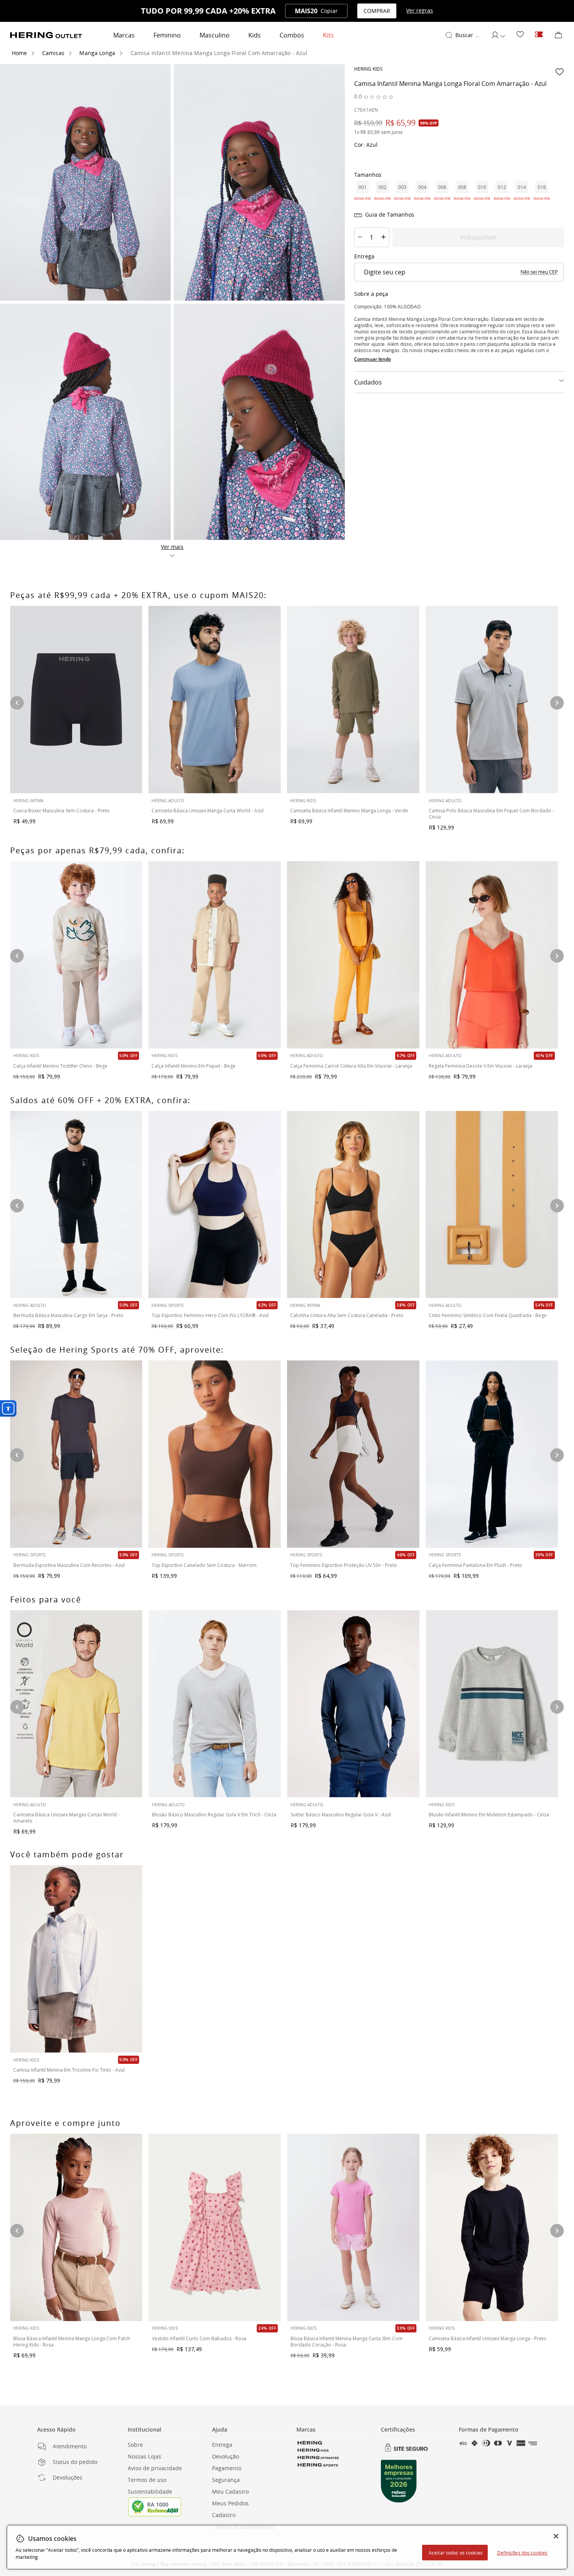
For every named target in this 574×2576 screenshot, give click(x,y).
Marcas (124, 35)
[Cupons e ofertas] (539, 35)
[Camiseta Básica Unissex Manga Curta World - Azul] (215, 700)
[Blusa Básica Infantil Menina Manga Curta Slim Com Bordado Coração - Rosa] (354, 2227)
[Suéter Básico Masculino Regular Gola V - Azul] (354, 1704)
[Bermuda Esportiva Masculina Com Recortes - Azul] (76, 1454)
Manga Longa (97, 53)
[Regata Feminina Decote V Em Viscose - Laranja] (492, 955)
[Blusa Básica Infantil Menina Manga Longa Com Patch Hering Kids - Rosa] (76, 2227)
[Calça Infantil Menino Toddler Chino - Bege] (76, 955)
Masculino (215, 35)
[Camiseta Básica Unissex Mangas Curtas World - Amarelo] (76, 1704)
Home (20, 53)
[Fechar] (556, 2536)
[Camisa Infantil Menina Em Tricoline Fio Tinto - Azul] (76, 1959)
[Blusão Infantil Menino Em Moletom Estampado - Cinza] (492, 1704)
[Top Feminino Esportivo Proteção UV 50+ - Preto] (353, 1454)
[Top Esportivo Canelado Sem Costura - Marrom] (215, 1454)
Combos (292, 35)
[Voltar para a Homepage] (46, 35)
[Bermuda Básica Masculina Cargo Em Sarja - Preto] (76, 1205)
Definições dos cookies (522, 2553)
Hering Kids (368, 69)
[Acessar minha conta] (498, 35)
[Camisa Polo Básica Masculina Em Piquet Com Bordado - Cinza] (492, 700)
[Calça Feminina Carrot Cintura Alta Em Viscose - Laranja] (353, 955)
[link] (520, 35)
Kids (255, 35)
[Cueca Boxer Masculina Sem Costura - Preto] (76, 700)
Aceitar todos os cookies (456, 2553)
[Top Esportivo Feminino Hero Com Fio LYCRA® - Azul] (215, 1205)
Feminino (167, 35)
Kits (328, 35)
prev (17, 703)
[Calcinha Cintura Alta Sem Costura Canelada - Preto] (353, 1205)
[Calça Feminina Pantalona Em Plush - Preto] (492, 1454)
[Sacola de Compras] (558, 35)
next (557, 703)
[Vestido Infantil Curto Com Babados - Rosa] (215, 2227)
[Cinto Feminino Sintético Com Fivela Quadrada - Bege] (492, 1205)
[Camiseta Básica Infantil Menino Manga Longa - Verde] (353, 700)
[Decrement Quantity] (360, 237)
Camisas (53, 53)
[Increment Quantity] (383, 237)
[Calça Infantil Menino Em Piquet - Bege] (215, 955)
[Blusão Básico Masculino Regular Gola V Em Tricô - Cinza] (215, 1704)
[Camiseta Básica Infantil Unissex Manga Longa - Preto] (492, 2227)
